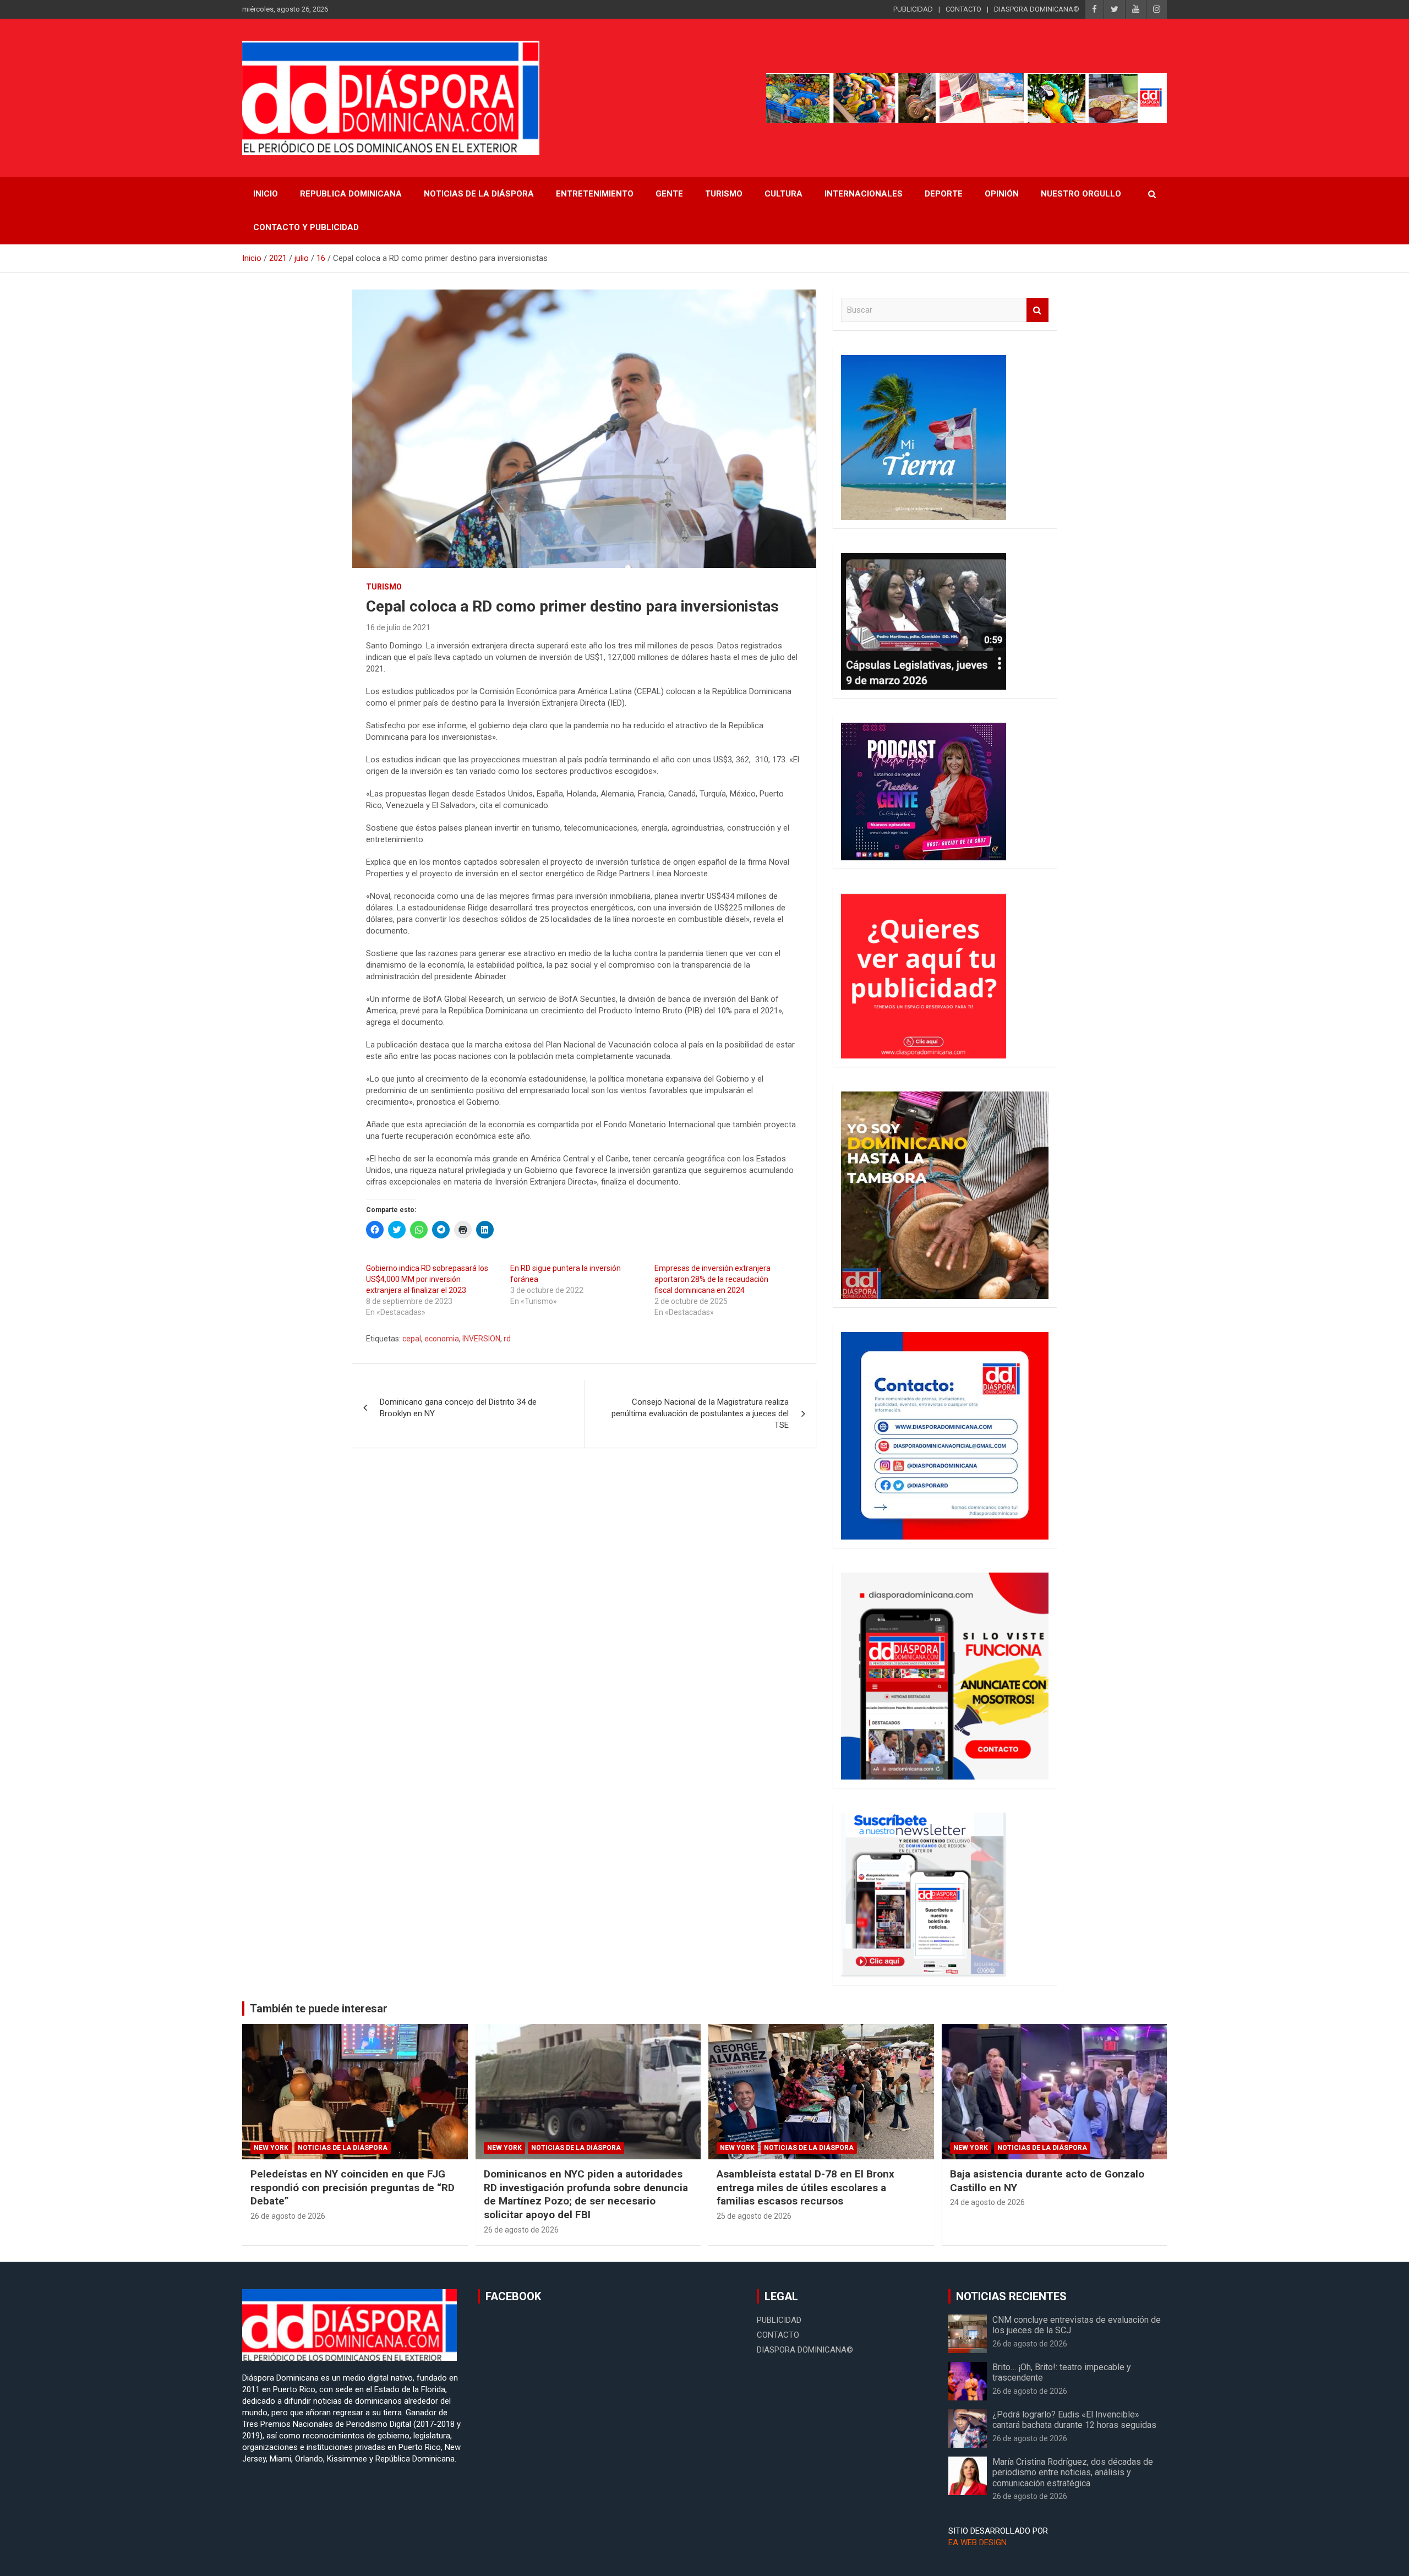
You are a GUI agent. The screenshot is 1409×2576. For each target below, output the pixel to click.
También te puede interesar (319, 2009)
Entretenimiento (595, 194)
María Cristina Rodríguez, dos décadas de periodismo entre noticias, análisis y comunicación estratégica (1073, 2472)
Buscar (1037, 310)
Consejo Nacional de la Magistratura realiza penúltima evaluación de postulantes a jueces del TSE (700, 1413)
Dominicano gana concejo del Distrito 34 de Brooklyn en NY (458, 1408)
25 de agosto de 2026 (754, 2216)
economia (442, 1339)
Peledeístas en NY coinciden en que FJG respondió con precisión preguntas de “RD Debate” (353, 2187)
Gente (669, 194)
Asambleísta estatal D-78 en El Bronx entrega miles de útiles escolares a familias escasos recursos (805, 2187)
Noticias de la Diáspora (343, 2148)
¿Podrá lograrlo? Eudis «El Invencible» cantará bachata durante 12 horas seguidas (1074, 2420)
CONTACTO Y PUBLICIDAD (306, 227)
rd (507, 1339)
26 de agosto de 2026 (288, 2216)
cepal (412, 1339)
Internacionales (864, 194)
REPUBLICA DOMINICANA (351, 194)
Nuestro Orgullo (1081, 194)
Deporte (944, 194)
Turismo (724, 194)
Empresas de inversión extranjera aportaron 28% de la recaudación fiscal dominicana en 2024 (712, 1279)
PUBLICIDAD (913, 9)
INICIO (266, 194)
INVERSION (481, 1339)
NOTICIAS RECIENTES (1011, 2296)
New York (271, 2148)
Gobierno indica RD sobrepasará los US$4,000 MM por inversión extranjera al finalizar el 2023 (427, 1279)
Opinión (1002, 194)
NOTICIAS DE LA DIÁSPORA (479, 194)
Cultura (783, 194)
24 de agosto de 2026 (987, 2202)
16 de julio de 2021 (398, 627)
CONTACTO (963, 9)
